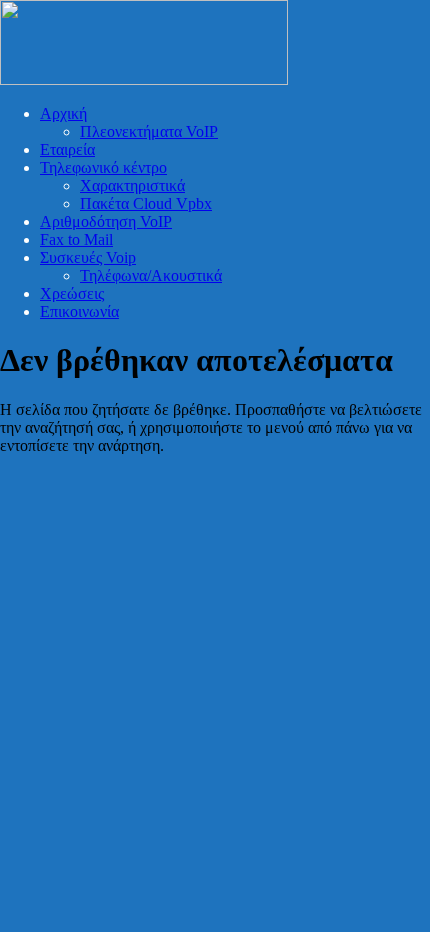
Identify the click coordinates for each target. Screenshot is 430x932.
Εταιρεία (67, 149)
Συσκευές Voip (88, 257)
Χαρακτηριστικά (132, 185)
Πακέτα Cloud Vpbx (146, 203)
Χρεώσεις (72, 293)
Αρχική (63, 113)
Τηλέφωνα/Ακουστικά (151, 275)
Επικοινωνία (79, 311)
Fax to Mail (76, 239)
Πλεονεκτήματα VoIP (149, 131)
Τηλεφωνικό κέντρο (103, 167)
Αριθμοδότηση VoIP (106, 221)
